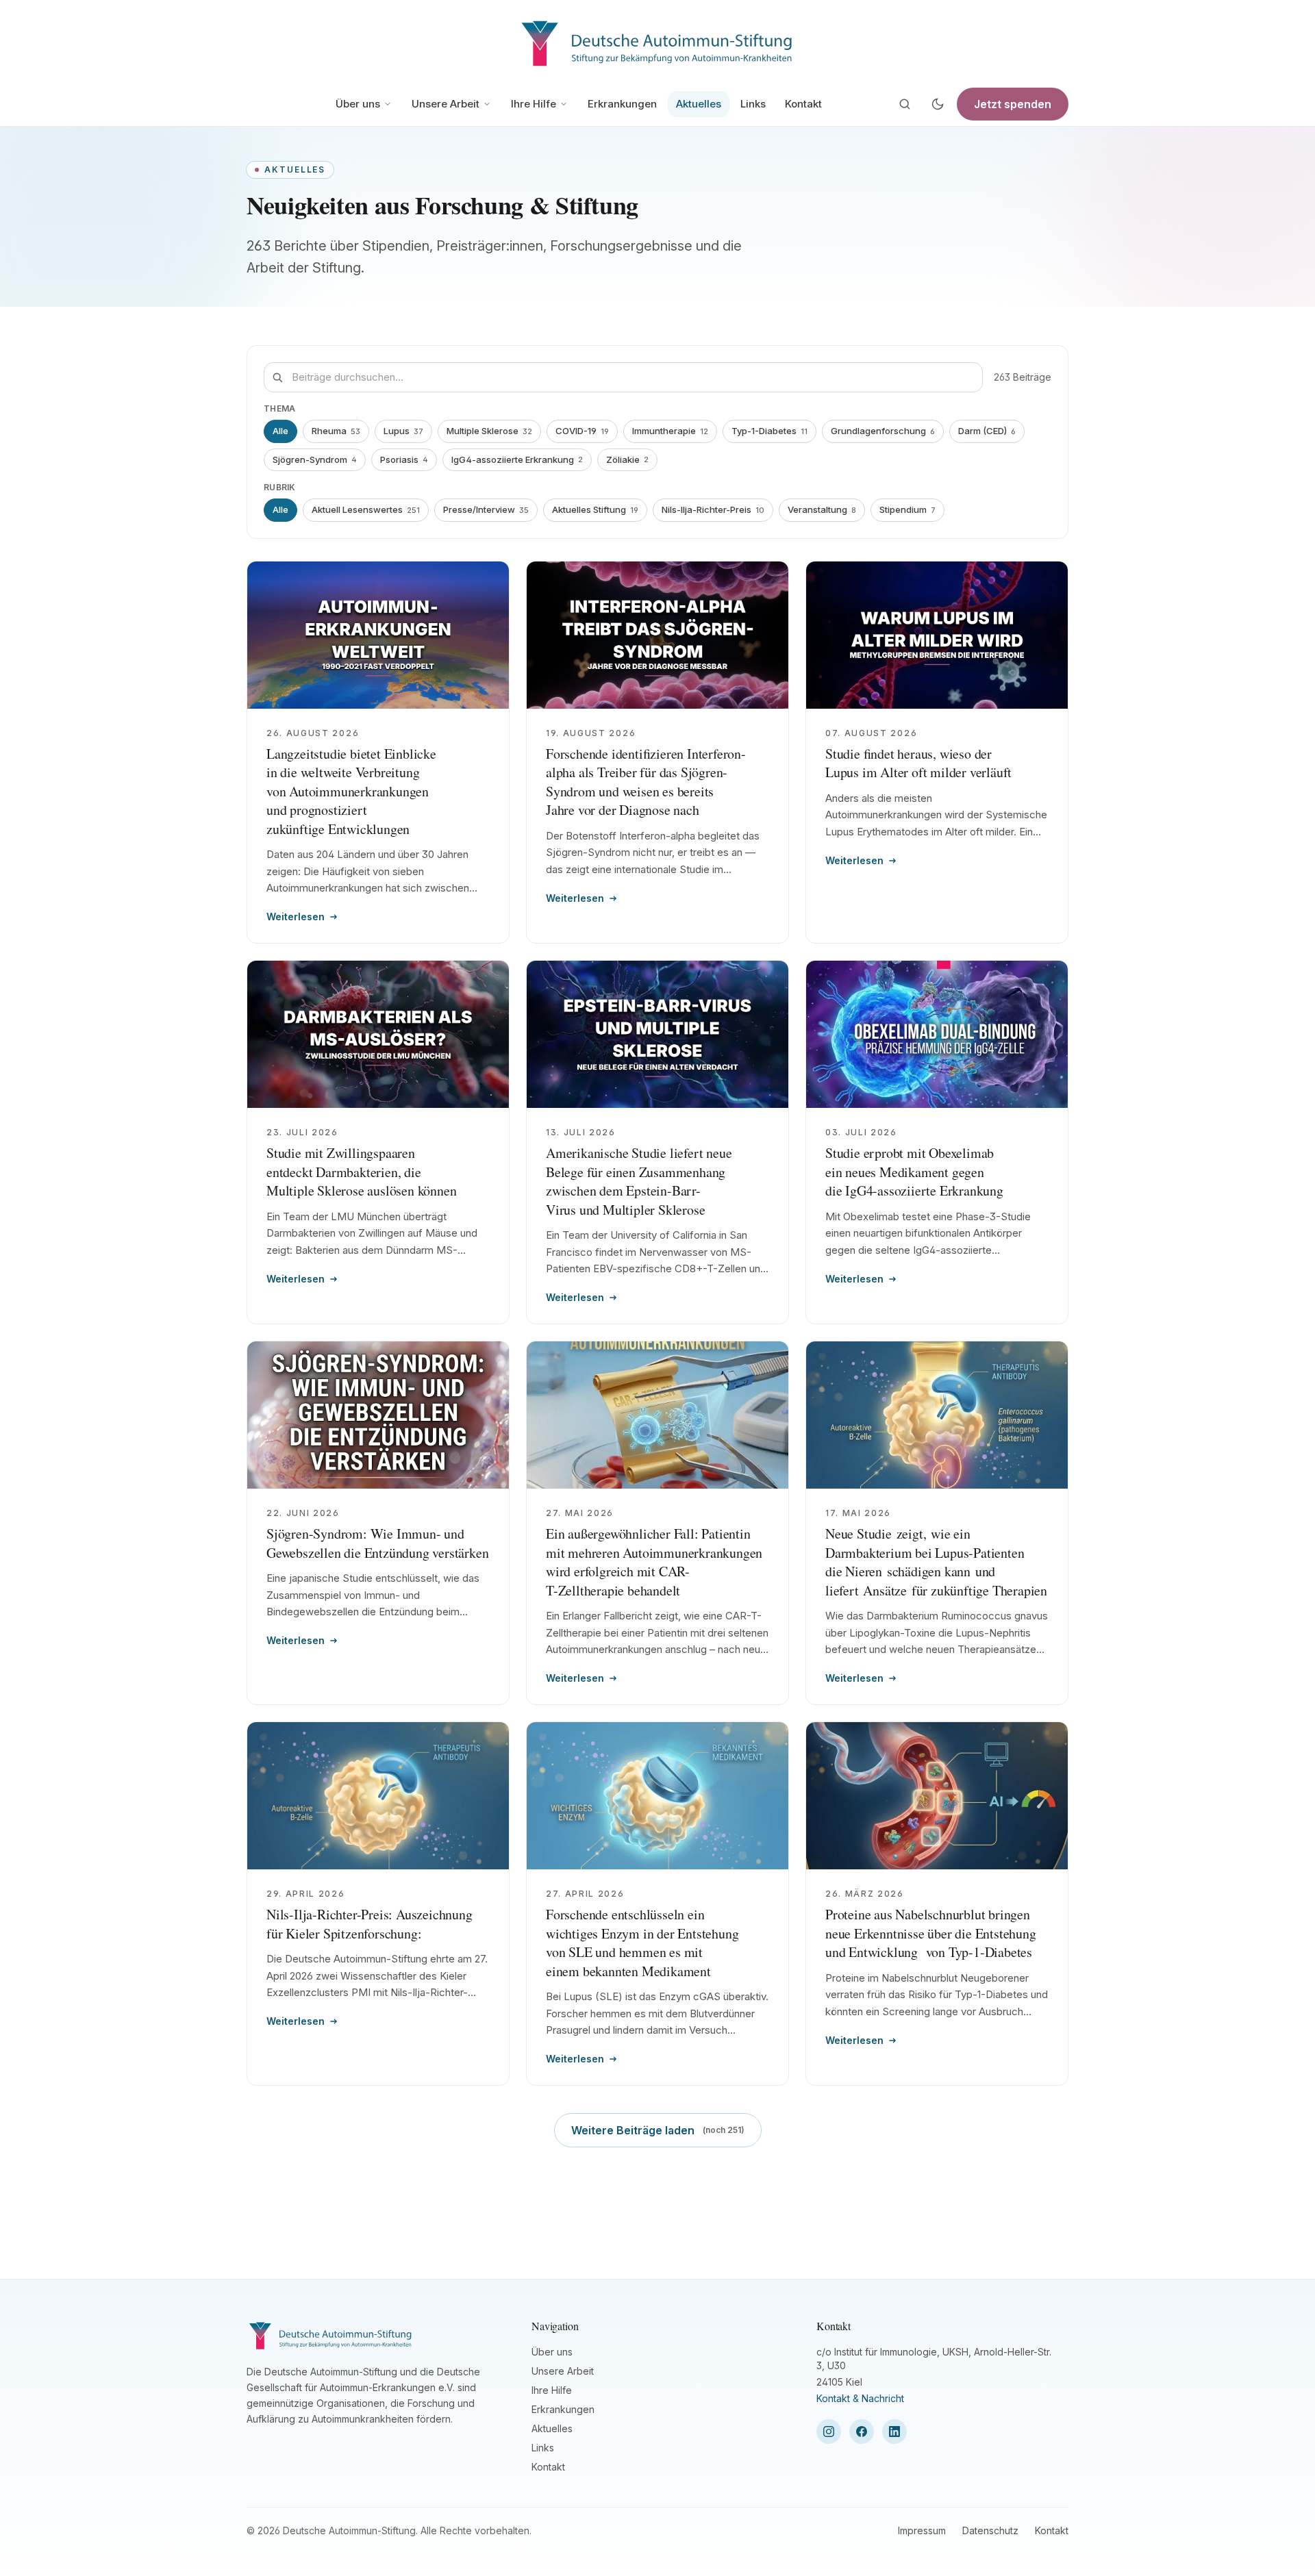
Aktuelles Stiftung (595, 509)
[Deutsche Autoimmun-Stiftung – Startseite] (657, 41)
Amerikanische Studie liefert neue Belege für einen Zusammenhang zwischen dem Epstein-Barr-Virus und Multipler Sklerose (639, 1181)
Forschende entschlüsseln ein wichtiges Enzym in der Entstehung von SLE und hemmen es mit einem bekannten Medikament (642, 1943)
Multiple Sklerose (489, 431)
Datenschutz (990, 2530)
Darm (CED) (987, 431)
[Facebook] (862, 2432)
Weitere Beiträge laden (658, 2130)
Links (753, 104)
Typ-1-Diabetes (769, 431)
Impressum (922, 2530)
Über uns (358, 104)
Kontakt (803, 104)
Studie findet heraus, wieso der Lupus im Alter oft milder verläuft (918, 763)
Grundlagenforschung (883, 431)
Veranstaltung (822, 509)
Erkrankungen (622, 104)
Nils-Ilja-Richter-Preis (713, 509)
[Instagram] (829, 2432)
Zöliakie (627, 459)
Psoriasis (404, 459)
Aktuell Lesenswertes (366, 509)
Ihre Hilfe (534, 104)
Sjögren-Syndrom (315, 459)
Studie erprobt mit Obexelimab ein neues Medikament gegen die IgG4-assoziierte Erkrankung (914, 1172)
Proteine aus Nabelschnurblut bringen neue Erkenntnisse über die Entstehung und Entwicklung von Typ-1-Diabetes (931, 1933)
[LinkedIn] (894, 2432)
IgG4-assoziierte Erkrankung (517, 459)
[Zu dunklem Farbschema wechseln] (938, 104)
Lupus (403, 431)
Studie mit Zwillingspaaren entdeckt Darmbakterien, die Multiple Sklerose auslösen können (361, 1172)
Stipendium (907, 509)
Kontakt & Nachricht (860, 2398)
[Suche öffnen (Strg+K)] (905, 104)
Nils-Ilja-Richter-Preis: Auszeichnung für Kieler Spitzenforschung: (370, 1924)
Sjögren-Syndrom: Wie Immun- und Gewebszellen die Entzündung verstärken (377, 1543)
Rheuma (336, 431)
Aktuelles (699, 104)
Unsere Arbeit (446, 104)
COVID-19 (582, 431)
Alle (280, 431)
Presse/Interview (486, 509)
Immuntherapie (670, 431)
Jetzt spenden (1013, 104)
